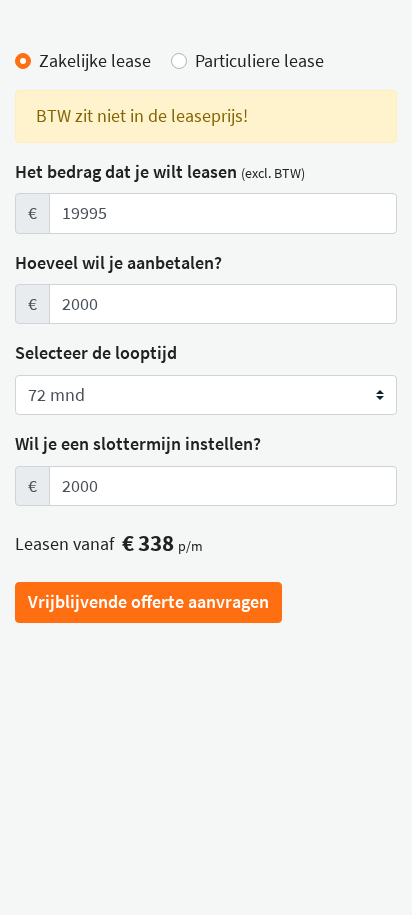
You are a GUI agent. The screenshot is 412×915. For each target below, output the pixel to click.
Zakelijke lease (95, 61)
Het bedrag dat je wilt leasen (160, 172)
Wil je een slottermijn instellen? (138, 444)
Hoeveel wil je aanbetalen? (118, 263)
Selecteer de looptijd (96, 353)
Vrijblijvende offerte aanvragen (148, 602)
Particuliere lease (259, 61)
